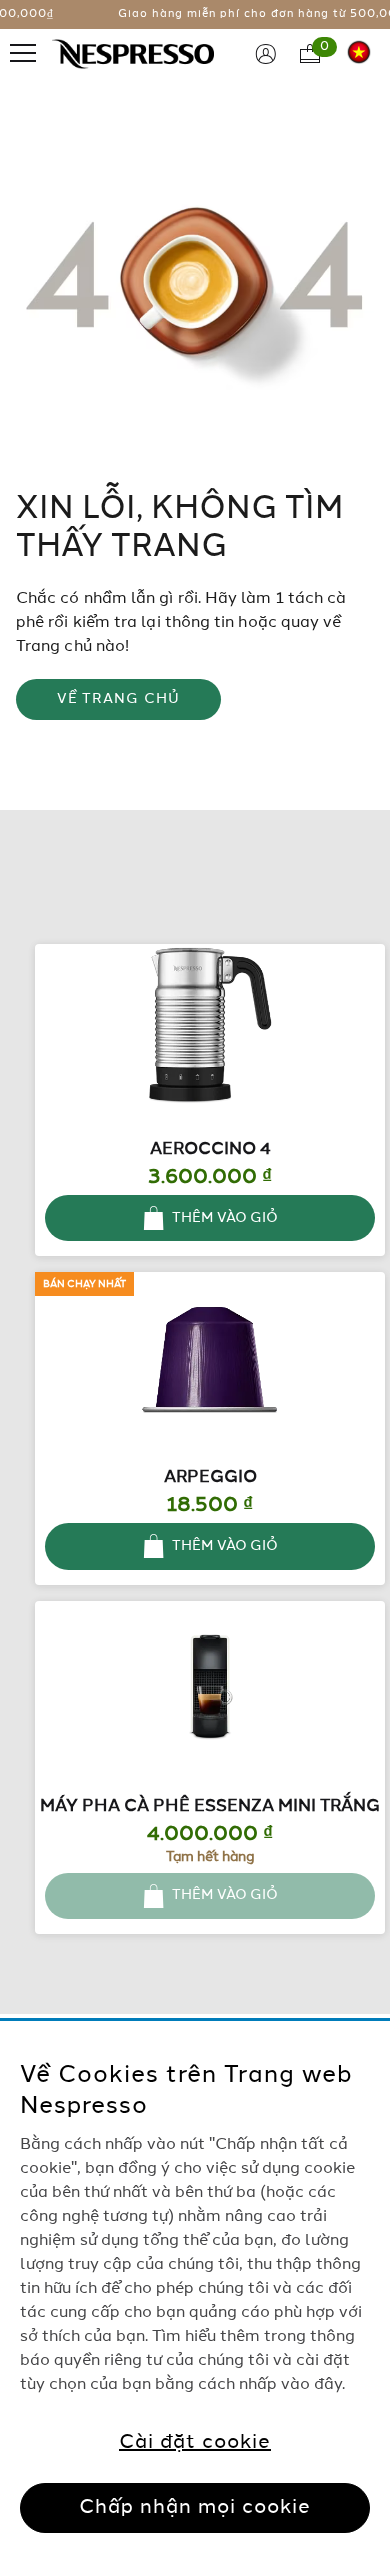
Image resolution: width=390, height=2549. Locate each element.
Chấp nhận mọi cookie (195, 2508)
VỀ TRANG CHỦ (119, 699)
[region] (195, 2285)
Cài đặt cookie (195, 2443)
